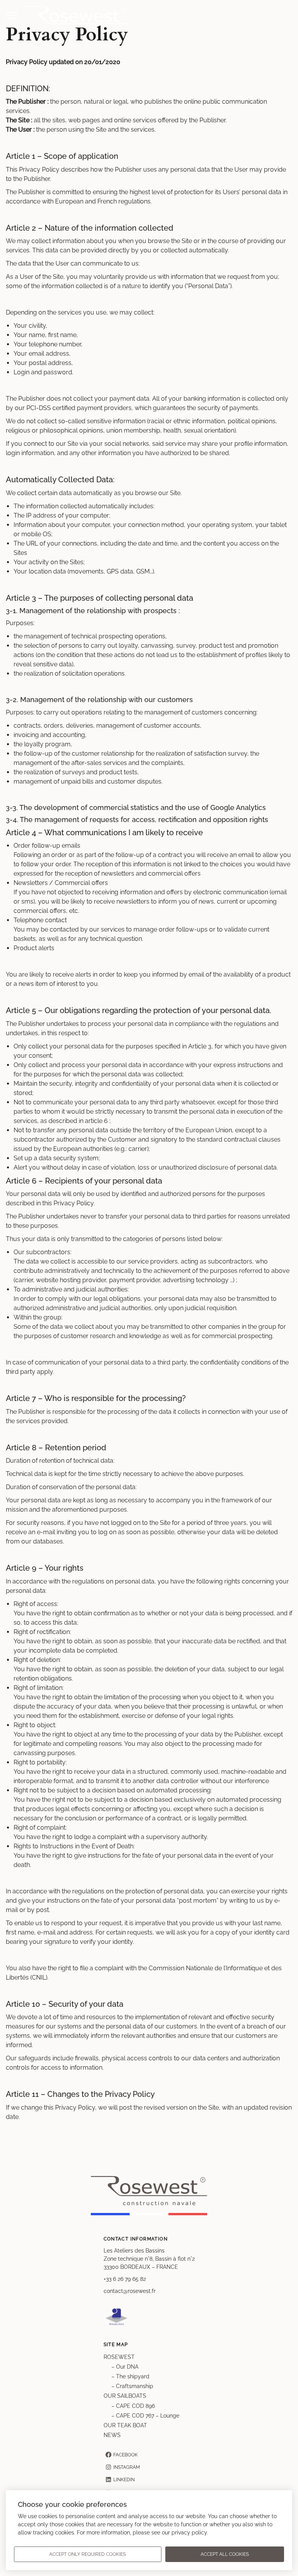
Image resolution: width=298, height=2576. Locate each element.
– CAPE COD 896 (133, 2406)
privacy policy (189, 2533)
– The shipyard (131, 2376)
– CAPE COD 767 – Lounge (145, 2416)
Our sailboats (125, 2396)
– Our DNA (125, 2367)
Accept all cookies (225, 2554)
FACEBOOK (126, 2455)
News (112, 2435)
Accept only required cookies (87, 2554)
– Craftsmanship (132, 2386)
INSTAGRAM (127, 2467)
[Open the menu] (12, 16)
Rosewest (119, 2357)
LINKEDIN (124, 2480)
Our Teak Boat (125, 2425)
